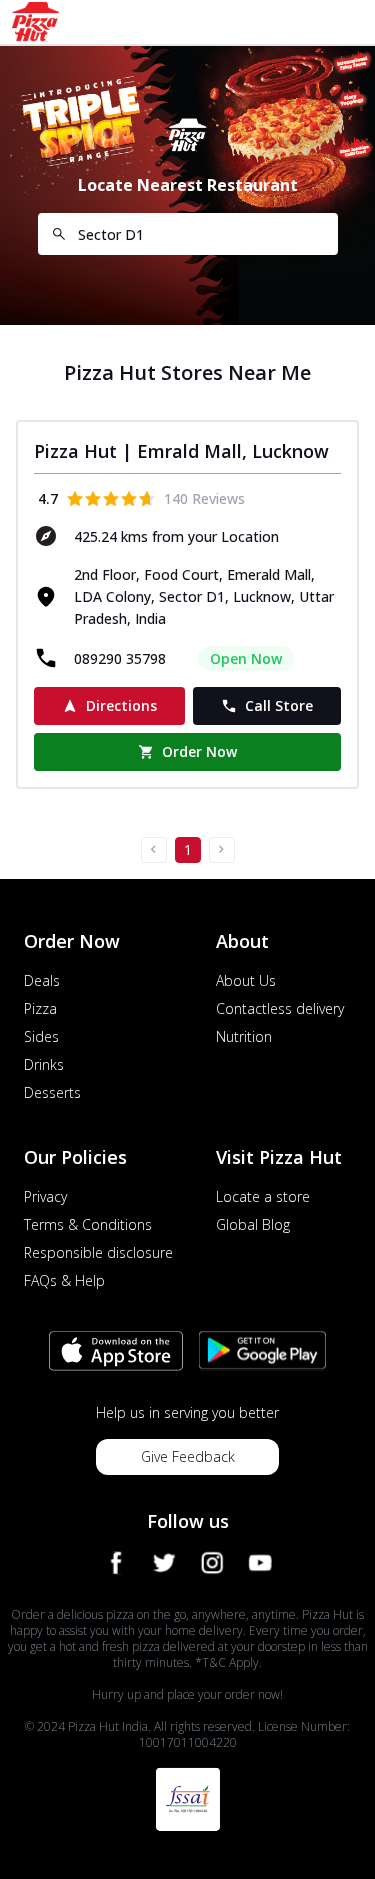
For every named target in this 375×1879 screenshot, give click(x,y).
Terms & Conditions (88, 1224)
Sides (41, 1036)
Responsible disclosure (98, 1252)
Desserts (52, 1092)
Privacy (45, 1196)
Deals (42, 980)
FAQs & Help (64, 1280)
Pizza (40, 1008)
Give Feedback (188, 1456)
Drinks (44, 1064)
